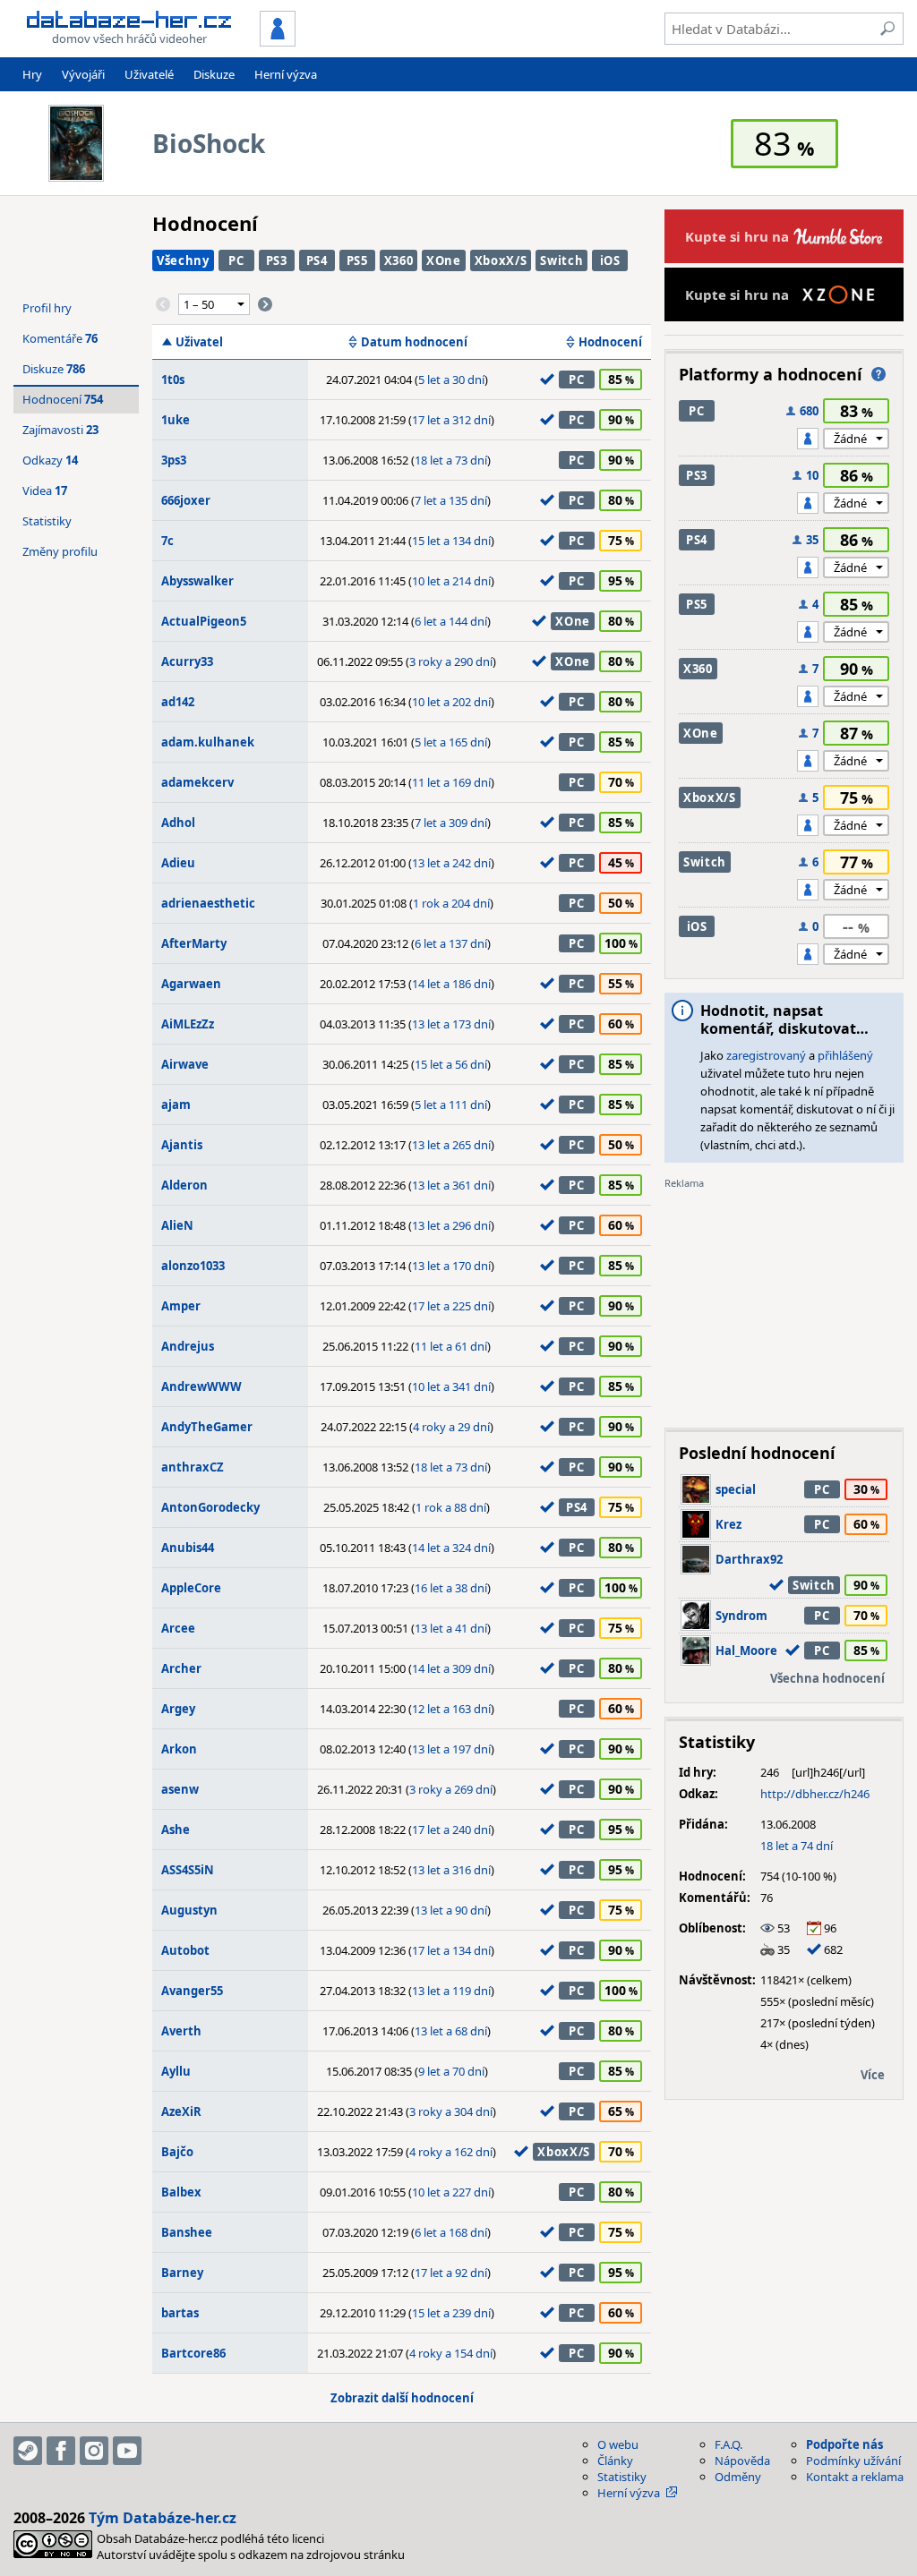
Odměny (738, 2477)
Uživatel (199, 342)
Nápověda (742, 2461)
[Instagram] (94, 2451)
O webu (618, 2444)
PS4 (317, 260)
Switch (561, 260)
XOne (444, 260)
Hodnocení (610, 342)
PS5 (357, 260)
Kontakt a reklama (855, 2477)
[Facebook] (61, 2451)
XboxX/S (501, 260)
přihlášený (845, 1055)
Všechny (183, 260)
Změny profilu (60, 551)
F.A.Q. (728, 2444)
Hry (32, 74)
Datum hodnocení (414, 342)
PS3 (277, 260)
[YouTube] (127, 2451)
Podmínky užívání (853, 2461)
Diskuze (214, 74)
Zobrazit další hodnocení (402, 2398)
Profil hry (47, 308)
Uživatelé (149, 74)
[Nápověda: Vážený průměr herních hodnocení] (878, 374)
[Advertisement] (784, 1302)
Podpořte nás (844, 2444)
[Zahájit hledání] (887, 29)
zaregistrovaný (766, 1055)
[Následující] (265, 304)
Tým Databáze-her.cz (163, 2518)
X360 (399, 260)
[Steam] (28, 2451)
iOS (610, 260)
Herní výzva (286, 74)
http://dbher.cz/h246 (815, 1794)
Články (615, 2461)
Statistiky (47, 521)
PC (236, 260)
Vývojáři (83, 74)
